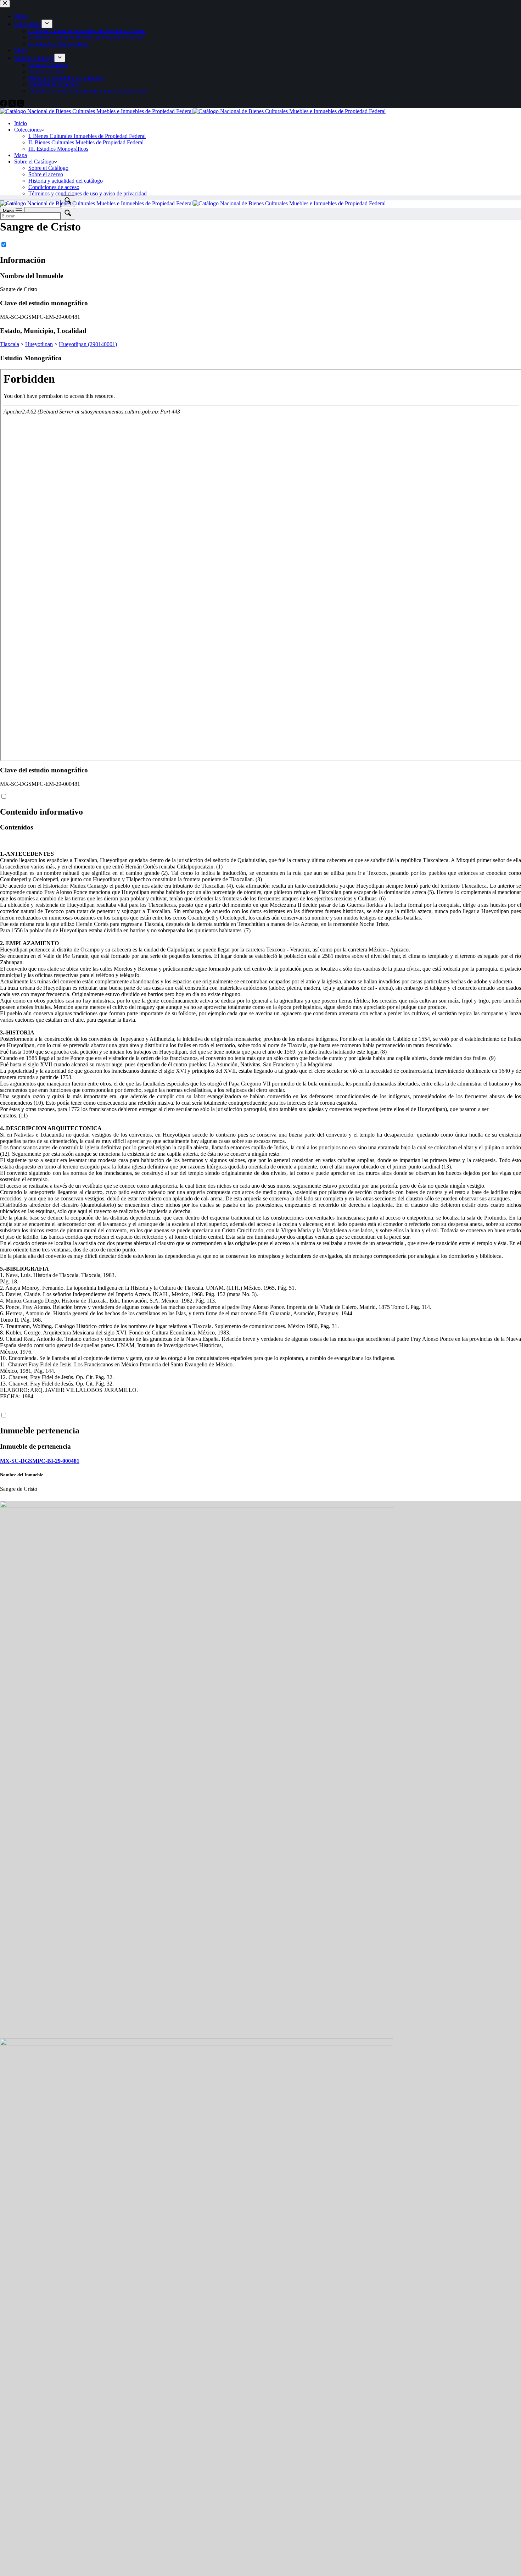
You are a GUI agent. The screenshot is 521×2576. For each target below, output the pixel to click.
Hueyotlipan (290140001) (88, 344)
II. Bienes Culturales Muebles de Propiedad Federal (86, 142)
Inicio (21, 123)
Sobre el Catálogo (34, 162)
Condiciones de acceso (54, 187)
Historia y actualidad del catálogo (66, 181)
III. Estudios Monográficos (58, 149)
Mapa (21, 155)
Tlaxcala (10, 344)
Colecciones (28, 130)
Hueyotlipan (39, 344)
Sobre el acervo (46, 174)
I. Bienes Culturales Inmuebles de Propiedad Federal (87, 136)
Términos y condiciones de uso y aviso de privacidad (88, 193)
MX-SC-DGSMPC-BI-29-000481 (40, 1461)
